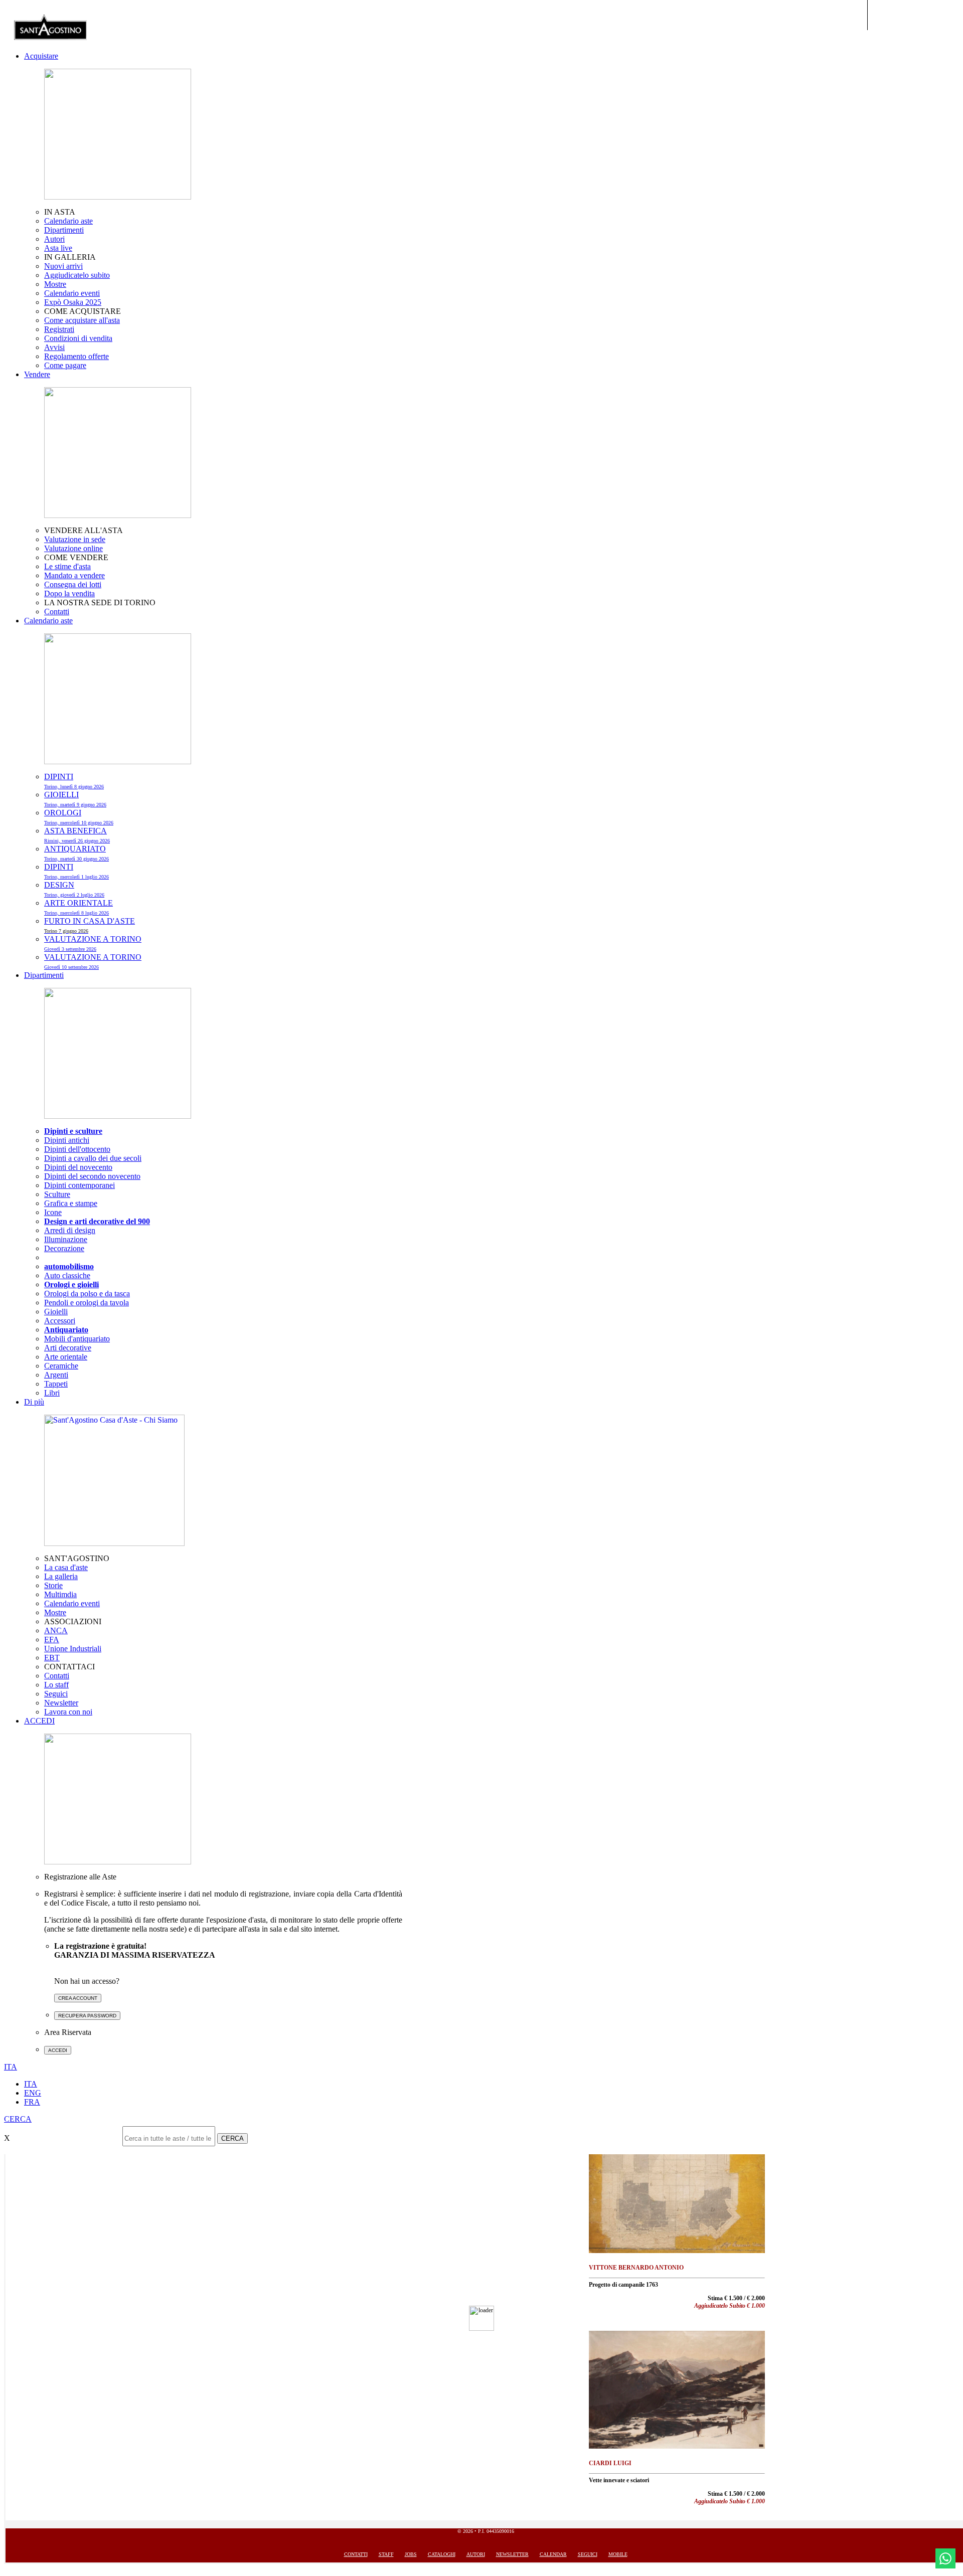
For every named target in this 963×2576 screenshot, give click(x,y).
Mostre (55, 284)
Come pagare (65, 365)
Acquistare (41, 56)
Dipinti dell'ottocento (77, 1149)
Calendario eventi (72, 293)
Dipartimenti (64, 230)
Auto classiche (67, 1275)
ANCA (56, 1630)
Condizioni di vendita (78, 338)
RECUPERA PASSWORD (87, 2016)
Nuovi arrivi (63, 266)
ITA (31, 2084)
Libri (52, 1393)
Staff (386, 2554)
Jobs (411, 2554)
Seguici (56, 1694)
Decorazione (64, 1248)
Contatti (57, 612)
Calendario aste (68, 221)
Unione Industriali (73, 1649)
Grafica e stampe (71, 1203)
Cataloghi (442, 2554)
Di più (34, 1402)
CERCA (232, 2138)
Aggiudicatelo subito (77, 275)
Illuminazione (66, 1239)
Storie (53, 1585)
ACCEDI (39, 1721)
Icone (53, 1212)
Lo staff (56, 1685)
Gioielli (56, 1312)
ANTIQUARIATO (76, 853)
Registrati (59, 329)
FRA (32, 2102)
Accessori (60, 1321)
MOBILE (618, 2554)
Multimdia (60, 1594)
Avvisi (54, 347)
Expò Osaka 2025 (73, 302)
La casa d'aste (66, 1567)
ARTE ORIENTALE (78, 907)
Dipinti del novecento (78, 1167)
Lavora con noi (68, 1712)
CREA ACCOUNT (78, 1998)
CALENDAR (553, 2554)
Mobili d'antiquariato (77, 1339)
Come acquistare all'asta (82, 320)
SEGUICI (588, 2554)
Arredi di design (70, 1230)
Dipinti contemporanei (79, 1185)
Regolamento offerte (76, 356)
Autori (54, 239)
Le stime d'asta (67, 566)
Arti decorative (68, 1348)
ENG (33, 2093)
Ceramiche (61, 1366)
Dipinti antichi (67, 1140)
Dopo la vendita (69, 593)
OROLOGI (79, 817)
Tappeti (56, 1384)
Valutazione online (73, 548)
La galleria (61, 1576)
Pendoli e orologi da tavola (87, 1303)
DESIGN (74, 889)
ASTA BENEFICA (77, 835)
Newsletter (61, 1703)
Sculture (57, 1194)
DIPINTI (74, 781)
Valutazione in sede (75, 539)
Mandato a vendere (74, 575)
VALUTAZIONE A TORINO (93, 943)
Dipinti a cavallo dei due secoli (93, 1158)
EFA (52, 1640)
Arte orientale (66, 1357)
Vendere (37, 374)
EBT (52, 1658)
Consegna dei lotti (73, 584)
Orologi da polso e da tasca (87, 1294)
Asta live (58, 248)
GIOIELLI (75, 799)
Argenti (56, 1375)
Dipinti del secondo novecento (92, 1176)
